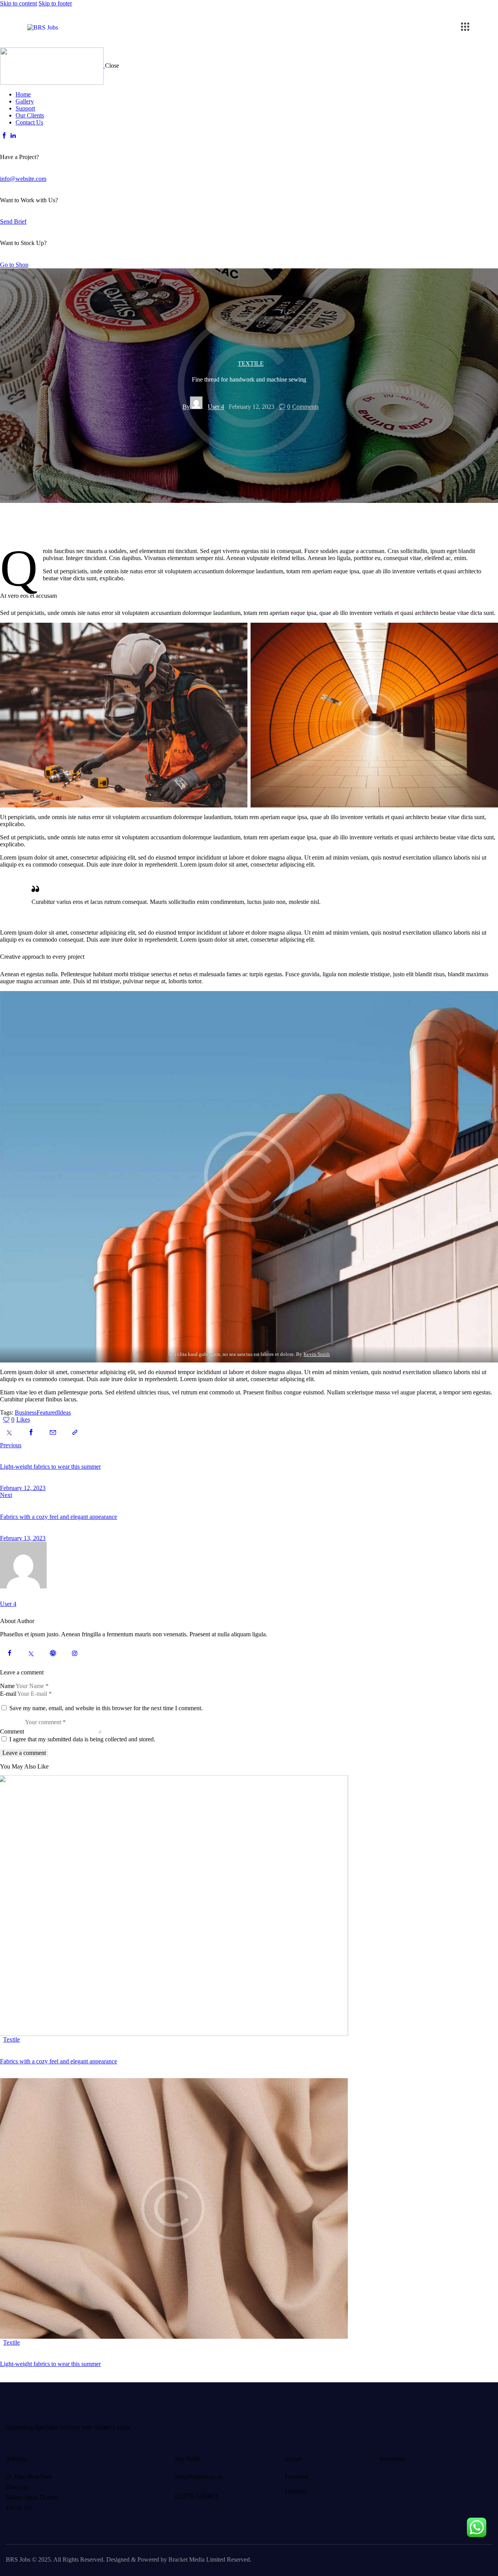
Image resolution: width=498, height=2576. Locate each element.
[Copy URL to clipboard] (75, 1432)
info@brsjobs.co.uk (199, 2477)
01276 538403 (196, 2496)
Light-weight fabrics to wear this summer (50, 2364)
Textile (251, 364)
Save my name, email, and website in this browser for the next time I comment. (106, 1708)
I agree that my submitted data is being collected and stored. (82, 1739)
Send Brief (13, 222)
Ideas (64, 1412)
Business (26, 1412)
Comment (12, 1731)
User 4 (8, 1604)
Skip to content (18, 3)
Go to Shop (14, 265)
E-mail (8, 1694)
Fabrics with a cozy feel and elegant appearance (59, 2061)
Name (7, 1686)
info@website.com (23, 179)
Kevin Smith (317, 1354)
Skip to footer (55, 3)
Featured (47, 1412)
